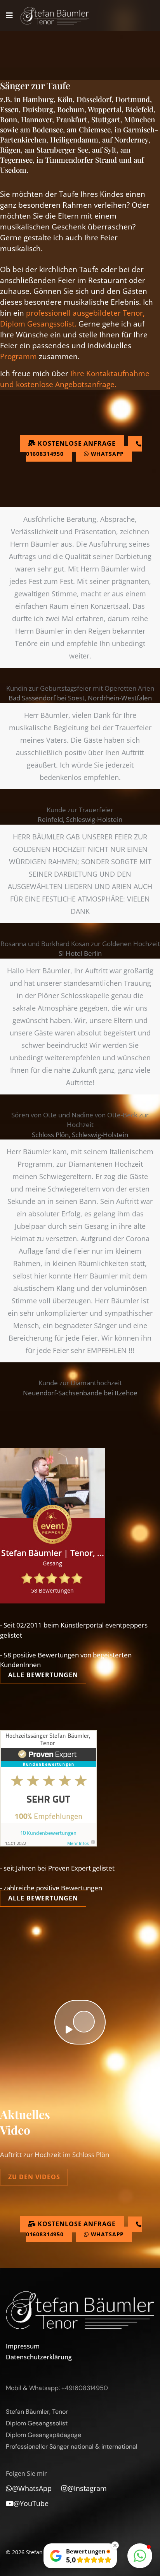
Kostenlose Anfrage (76, 443)
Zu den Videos (34, 2177)
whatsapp (107, 454)
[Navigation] (9, 16)
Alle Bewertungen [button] (43, 1675)
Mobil (14, 2388)
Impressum (23, 2346)
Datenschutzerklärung (20, 2357)
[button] (140, 2556)
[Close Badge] (115, 2545)
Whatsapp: (44, 2388)
